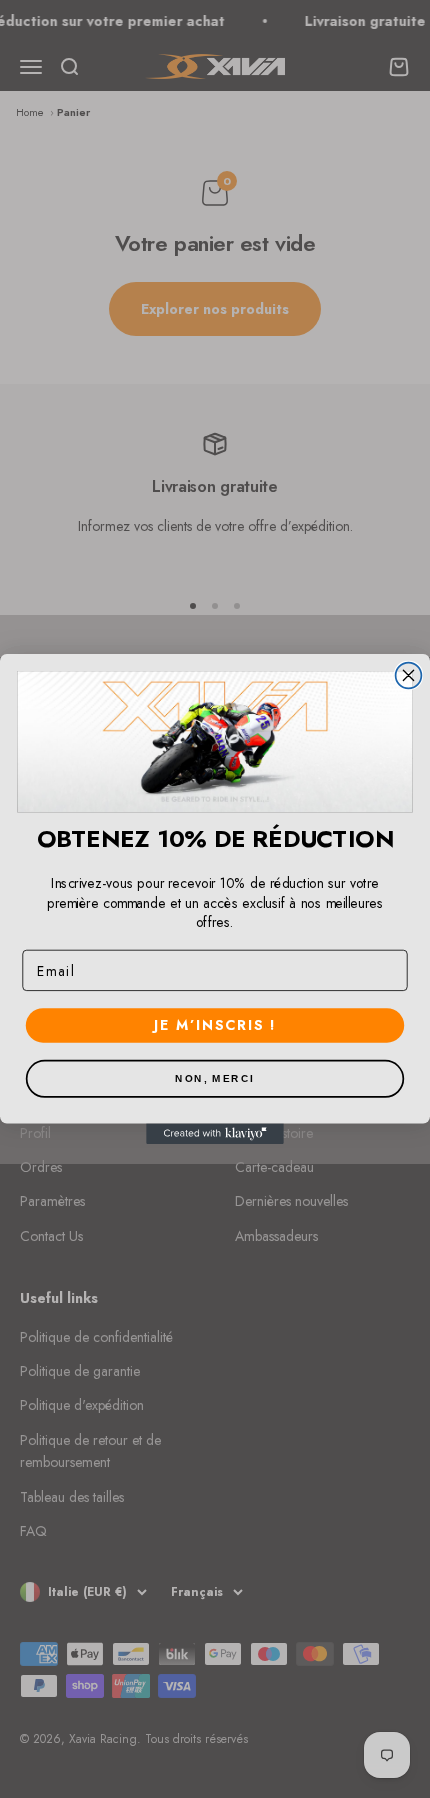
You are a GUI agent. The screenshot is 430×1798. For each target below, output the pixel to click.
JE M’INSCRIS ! (215, 1025)
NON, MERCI (214, 1079)
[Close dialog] (409, 675)
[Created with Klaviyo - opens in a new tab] (215, 1134)
